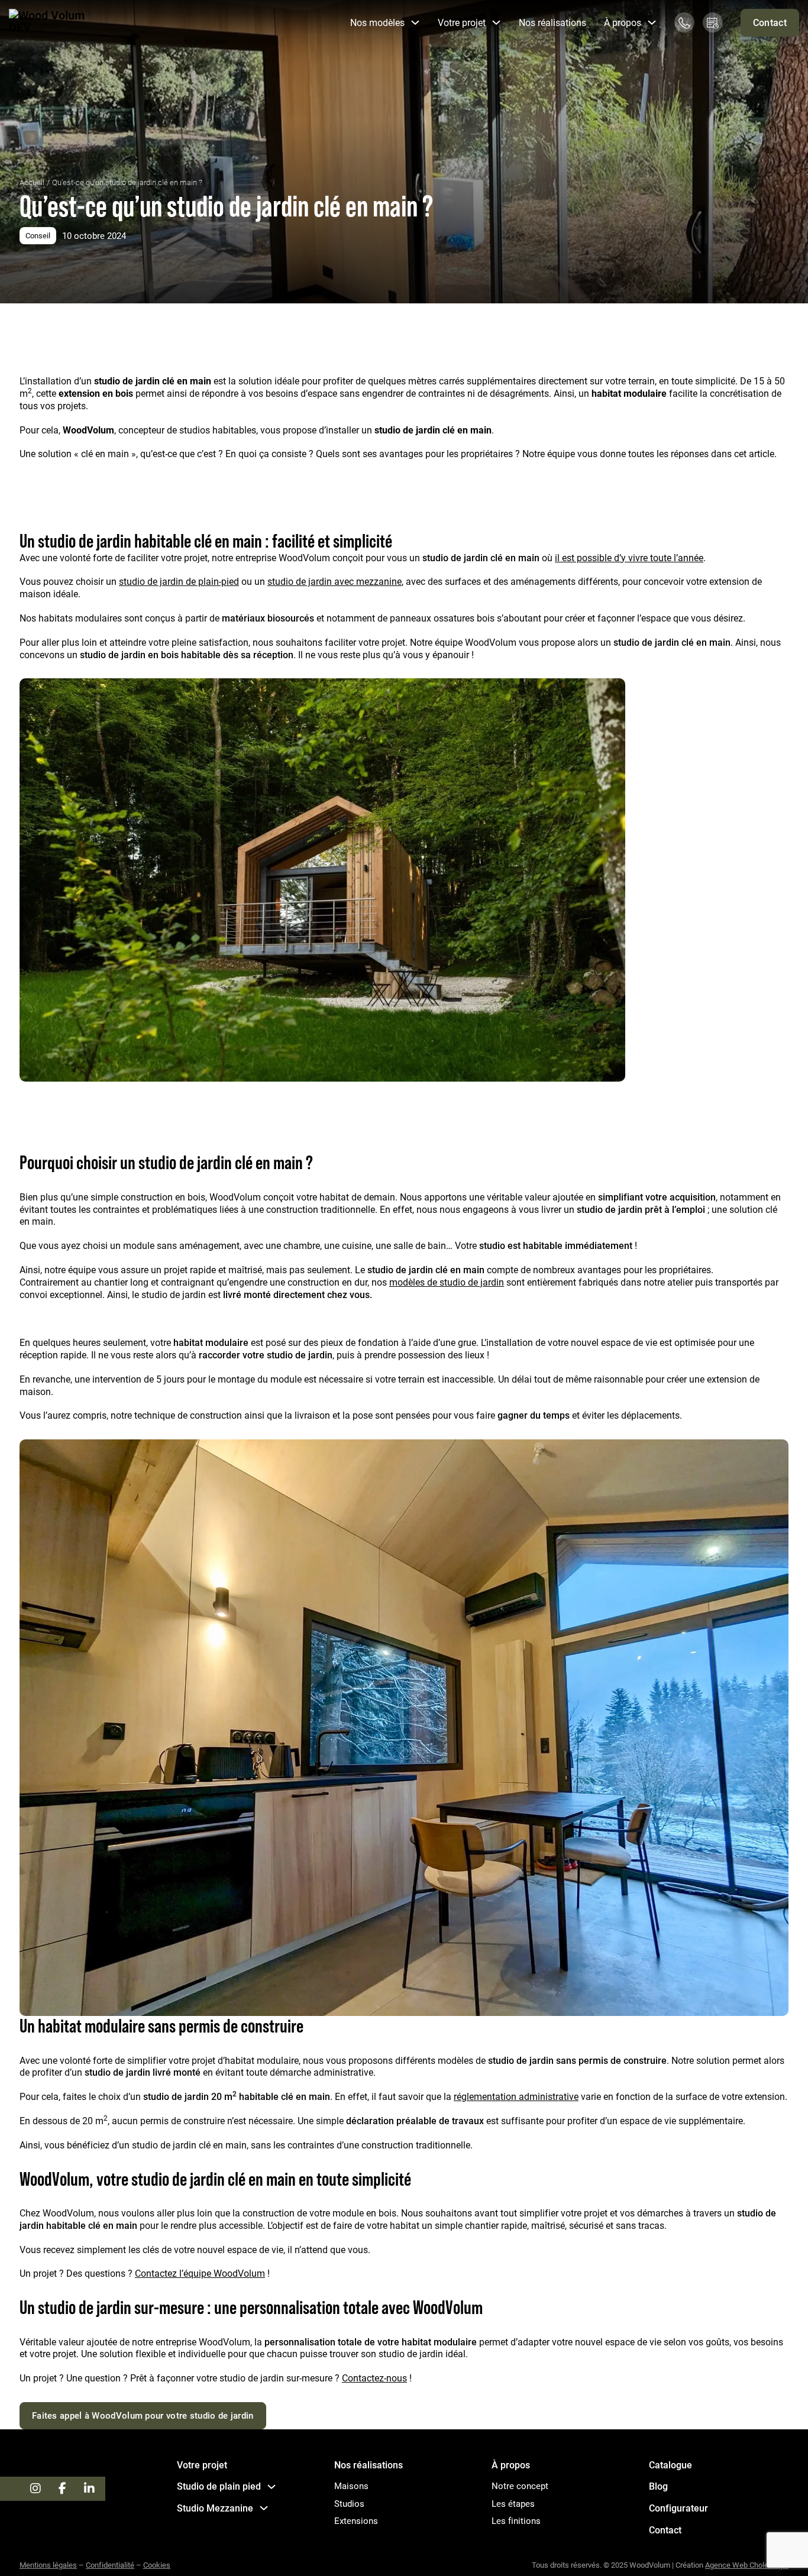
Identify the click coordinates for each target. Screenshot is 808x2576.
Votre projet (202, 2465)
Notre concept (520, 2486)
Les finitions (516, 2521)
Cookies (157, 2565)
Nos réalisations (552, 22)
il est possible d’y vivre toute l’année (629, 557)
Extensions (356, 2521)
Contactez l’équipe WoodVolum (200, 2273)
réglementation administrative (516, 2096)
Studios (349, 2504)
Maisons (351, 2486)
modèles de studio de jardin (447, 1282)
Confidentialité (110, 2565)
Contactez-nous (374, 2378)
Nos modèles (377, 22)
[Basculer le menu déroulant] (415, 22)
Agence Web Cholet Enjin (747, 2565)
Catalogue (670, 2465)
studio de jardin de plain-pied (179, 581)
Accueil (32, 182)
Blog (658, 2486)
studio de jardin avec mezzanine (334, 581)
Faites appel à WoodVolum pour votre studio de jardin (143, 2415)
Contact (770, 22)
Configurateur (678, 2508)
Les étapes (513, 2504)
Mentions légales (48, 2565)
